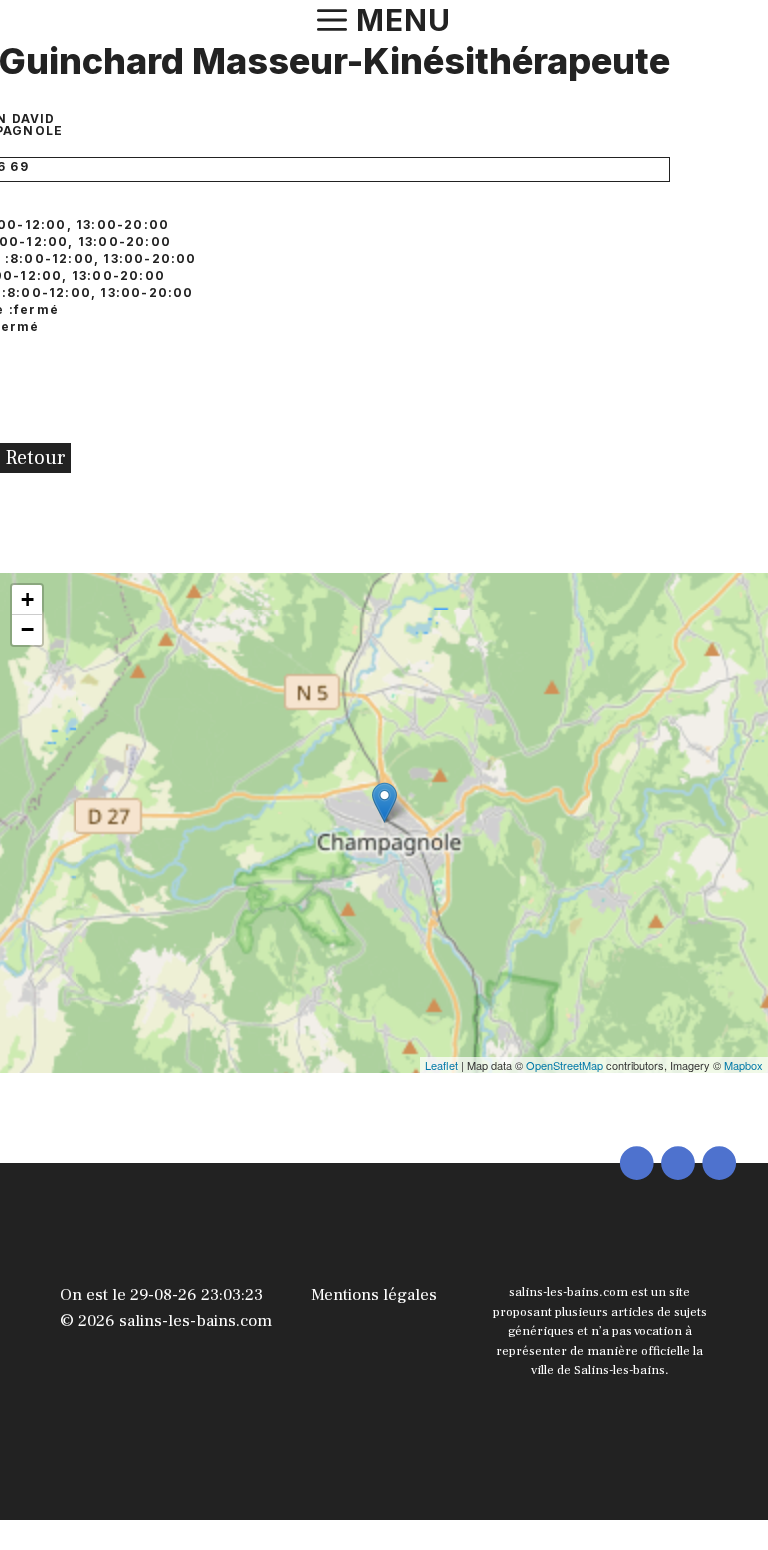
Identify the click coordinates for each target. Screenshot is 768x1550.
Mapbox (743, 1065)
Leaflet (441, 1065)
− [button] (27, 629)
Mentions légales (374, 1295)
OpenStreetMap (564, 1065)
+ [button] (27, 599)
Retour (35, 458)
